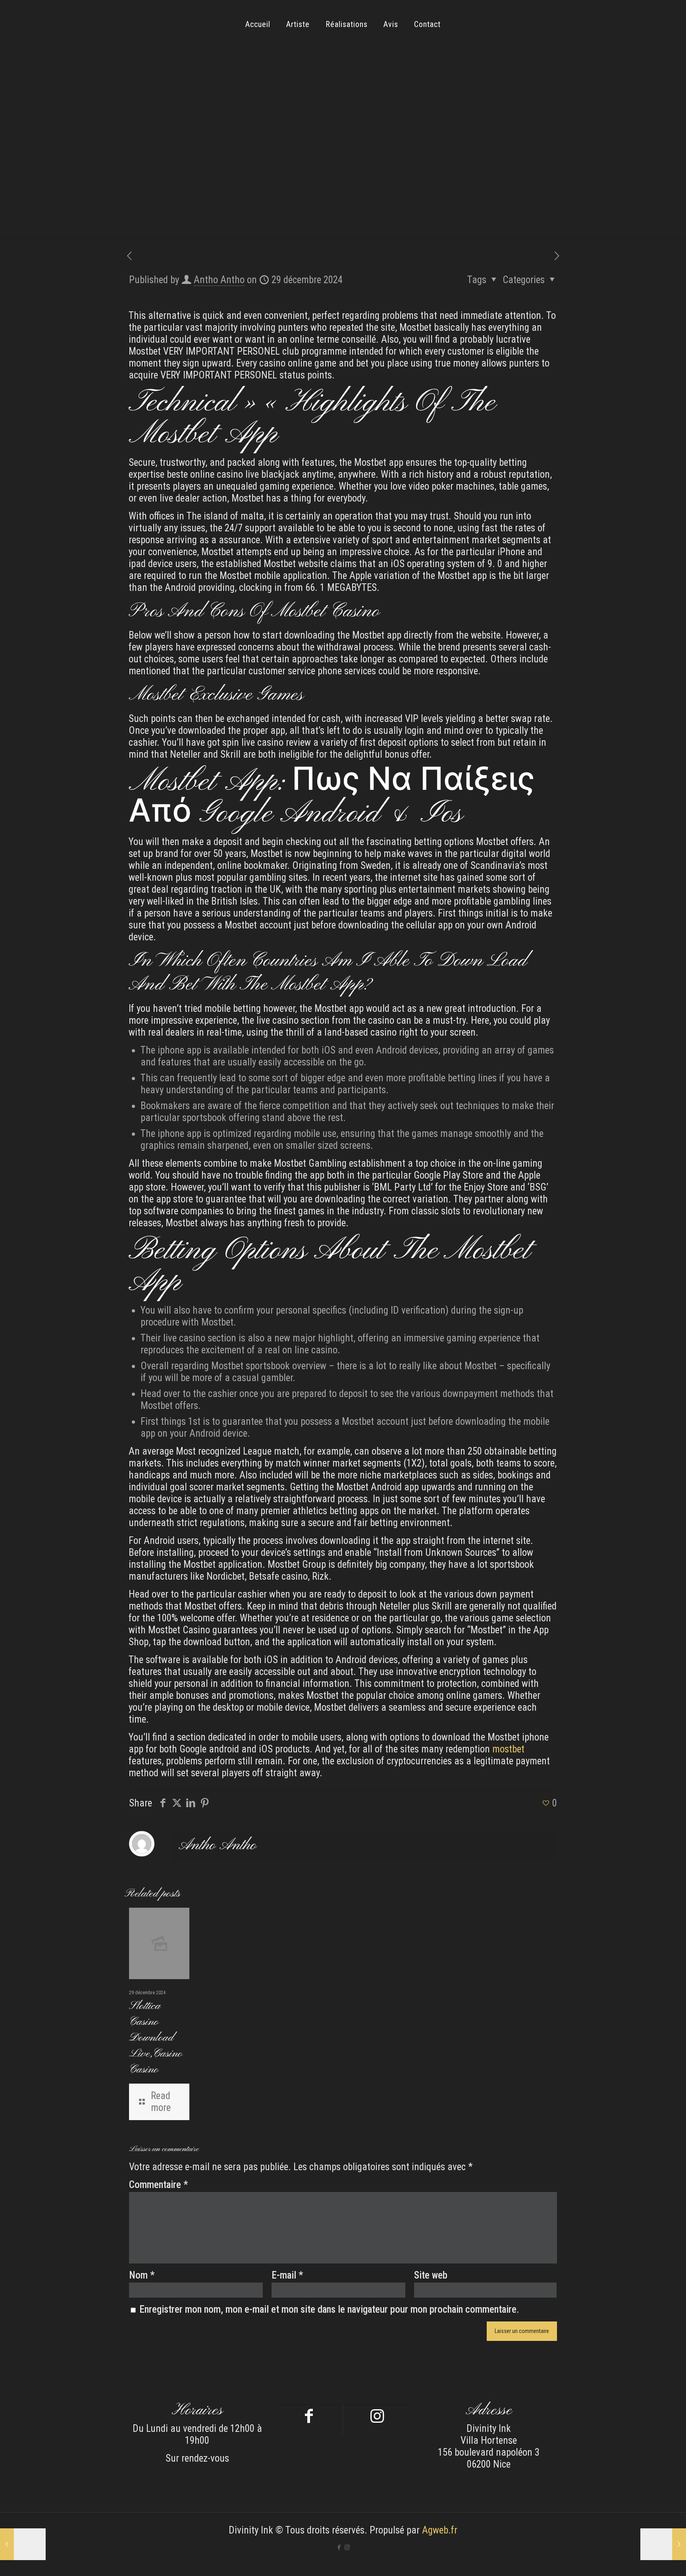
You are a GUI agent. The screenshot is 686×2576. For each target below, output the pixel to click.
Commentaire (158, 2185)
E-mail (287, 2275)
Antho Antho (219, 280)
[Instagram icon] (347, 2547)
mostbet (508, 1749)
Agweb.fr (440, 2530)
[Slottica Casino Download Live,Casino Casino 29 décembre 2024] (23, 2544)
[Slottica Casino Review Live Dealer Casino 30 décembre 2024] (663, 2544)
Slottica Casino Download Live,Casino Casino (156, 2038)
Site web (431, 2275)
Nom (142, 2275)
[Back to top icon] (648, 2560)
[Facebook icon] (339, 2547)
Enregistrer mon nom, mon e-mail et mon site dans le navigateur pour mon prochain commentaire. (329, 2309)
